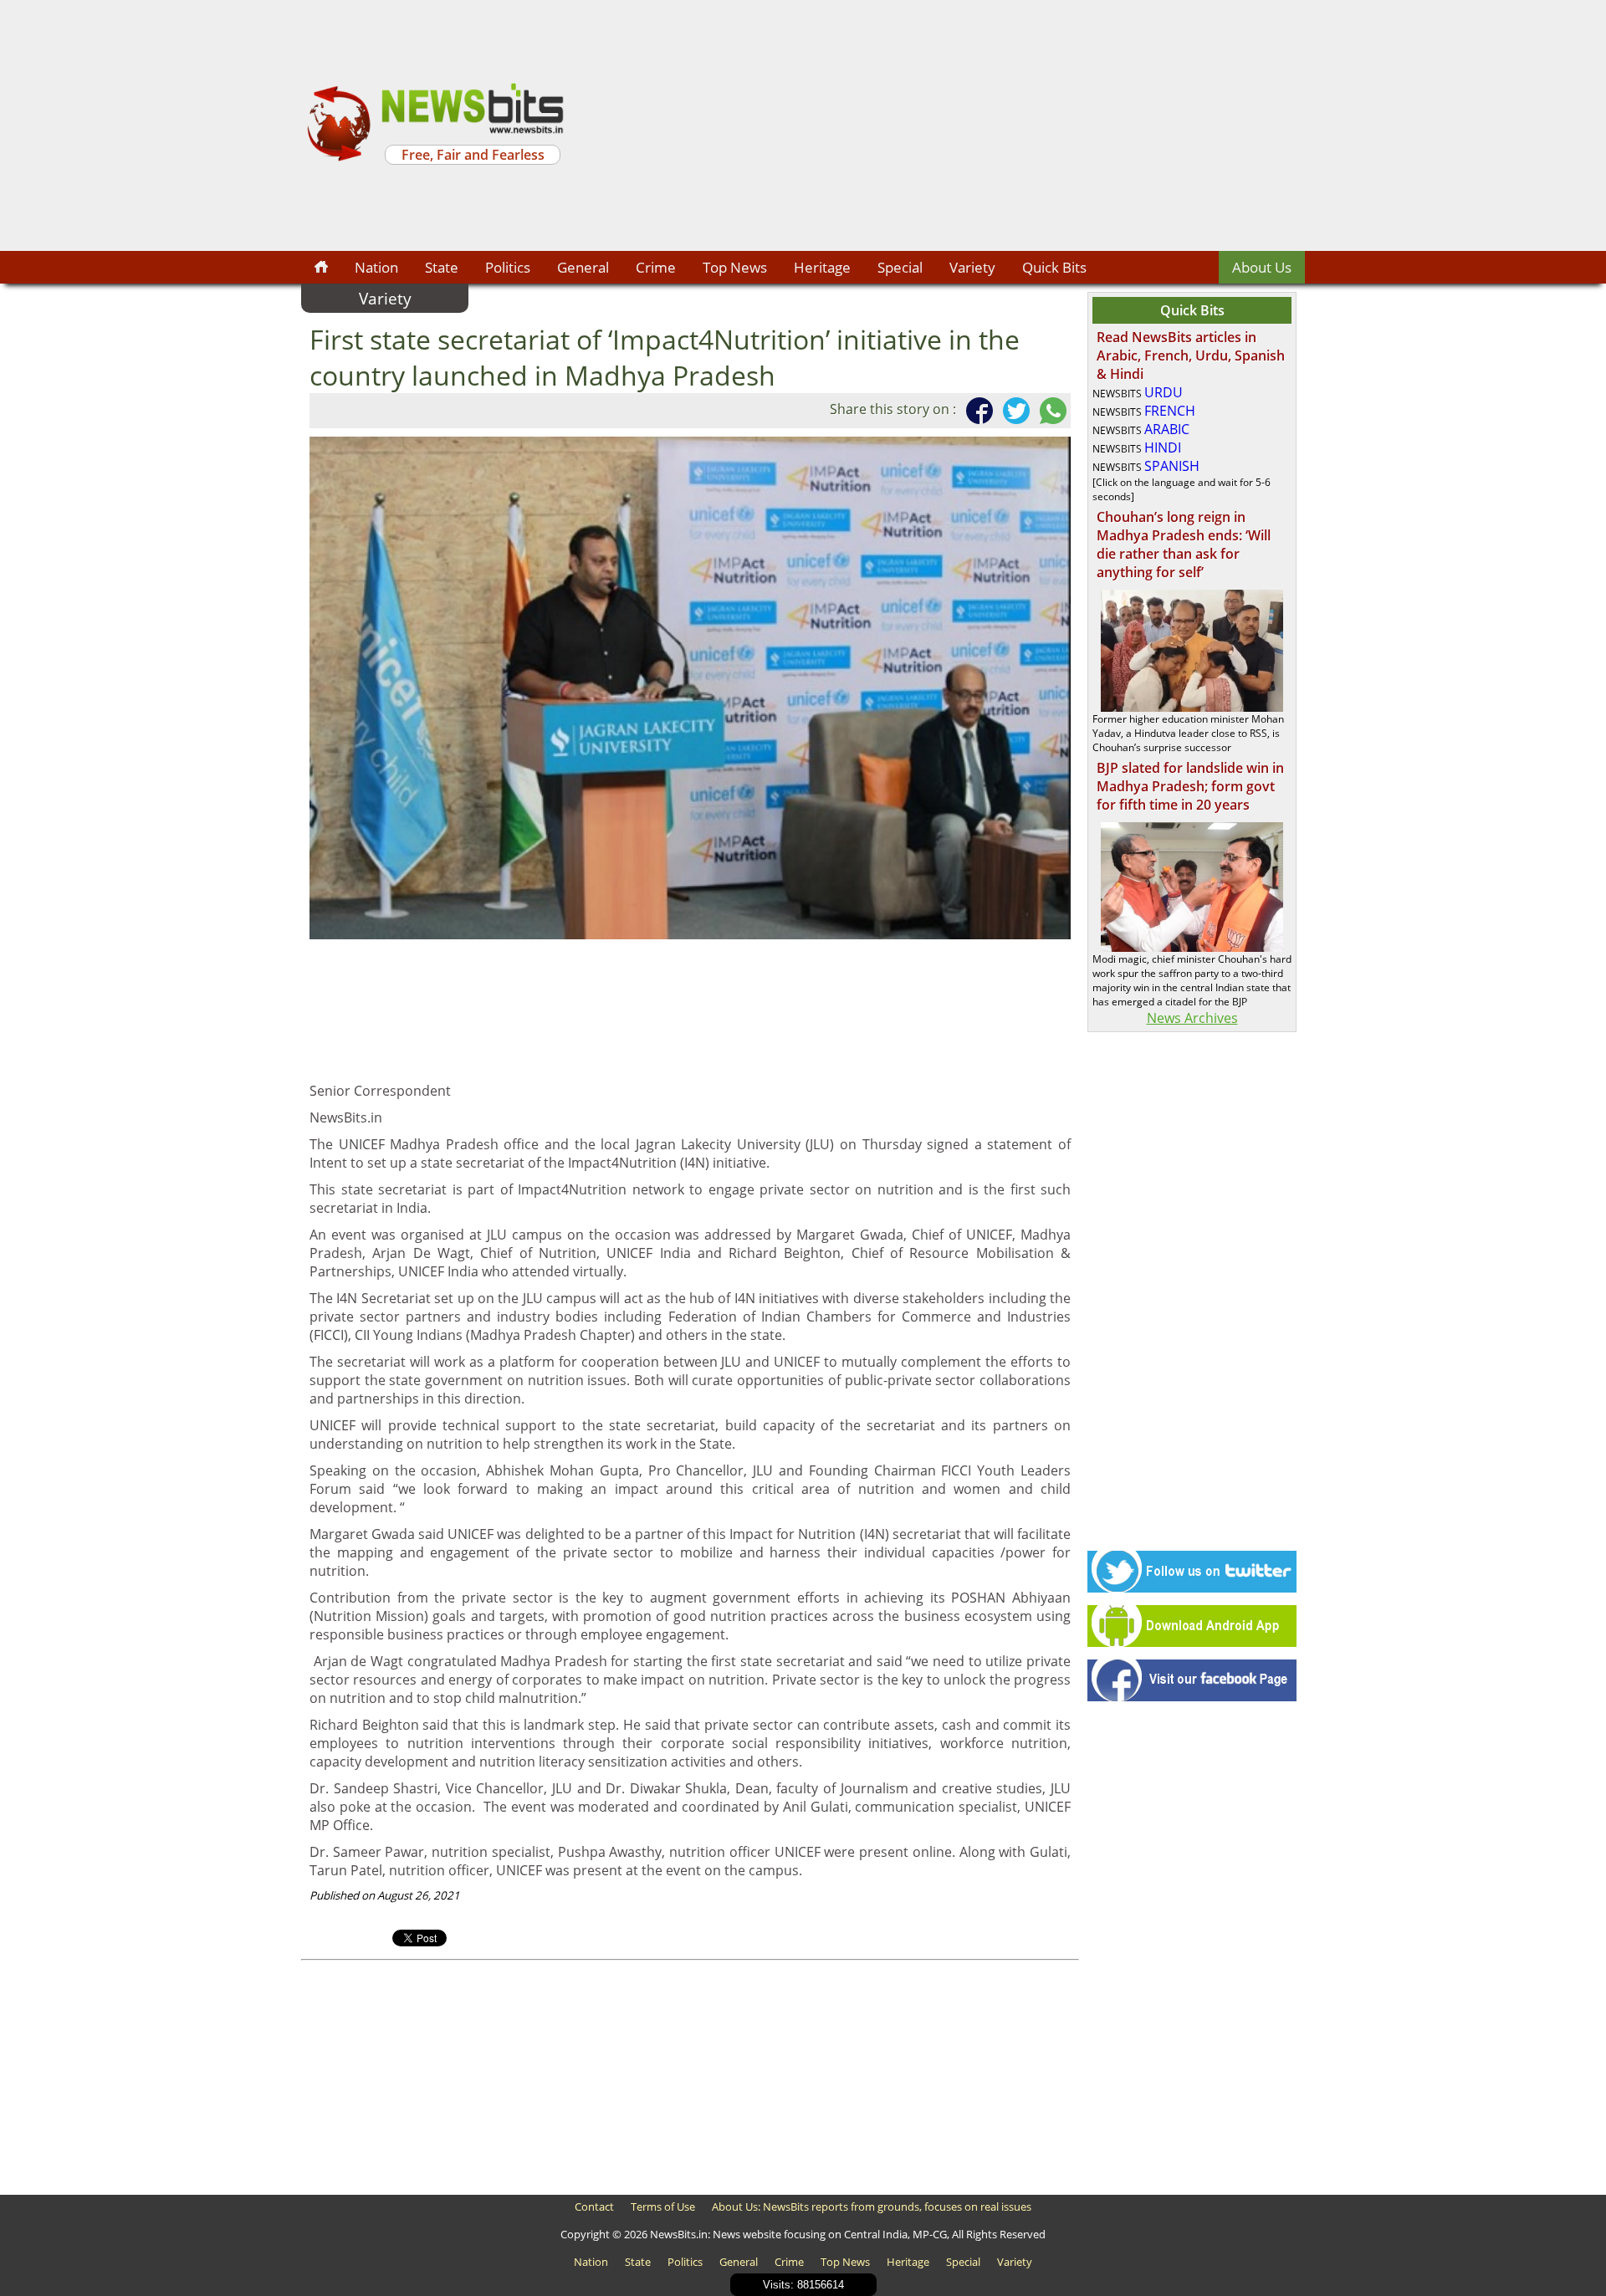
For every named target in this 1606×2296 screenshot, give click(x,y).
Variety (972, 267)
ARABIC (1167, 429)
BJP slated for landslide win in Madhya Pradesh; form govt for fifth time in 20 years (1190, 786)
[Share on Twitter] (1013, 411)
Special (900, 267)
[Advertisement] (937, 125)
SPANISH (1172, 466)
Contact (594, 2207)
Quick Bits (1054, 267)
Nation (376, 267)
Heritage (822, 267)
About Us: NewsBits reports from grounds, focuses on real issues (872, 2207)
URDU (1164, 392)
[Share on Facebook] (976, 411)
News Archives (1192, 1018)
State (442, 267)
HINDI (1163, 447)
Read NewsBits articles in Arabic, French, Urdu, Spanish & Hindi (1191, 355)
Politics (508, 267)
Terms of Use (663, 2207)
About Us (1262, 267)
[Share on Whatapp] (1050, 411)
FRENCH (1170, 411)
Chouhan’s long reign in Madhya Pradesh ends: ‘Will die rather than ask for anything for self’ (1184, 545)
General (583, 267)
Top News (735, 267)
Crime (656, 267)
